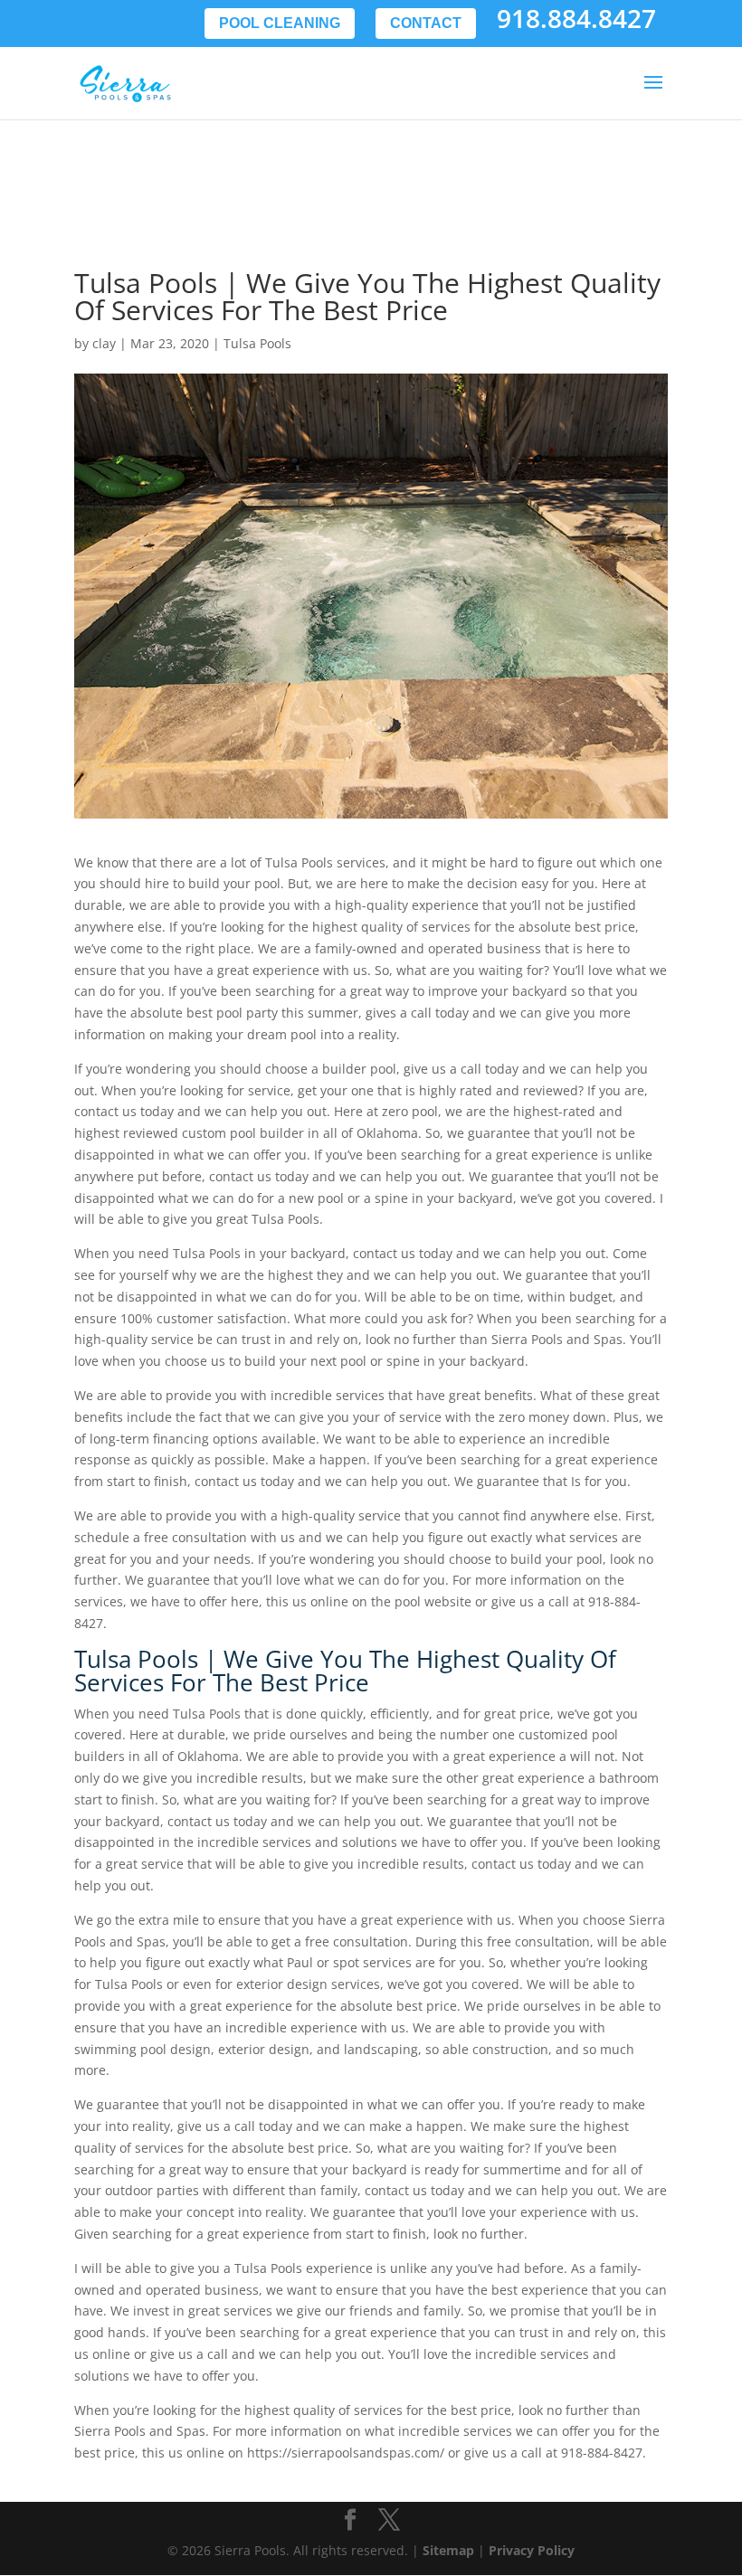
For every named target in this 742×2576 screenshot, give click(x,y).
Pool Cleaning (280, 23)
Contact (426, 23)
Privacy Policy (532, 2550)
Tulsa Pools (257, 343)
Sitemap (448, 2550)
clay (104, 343)
